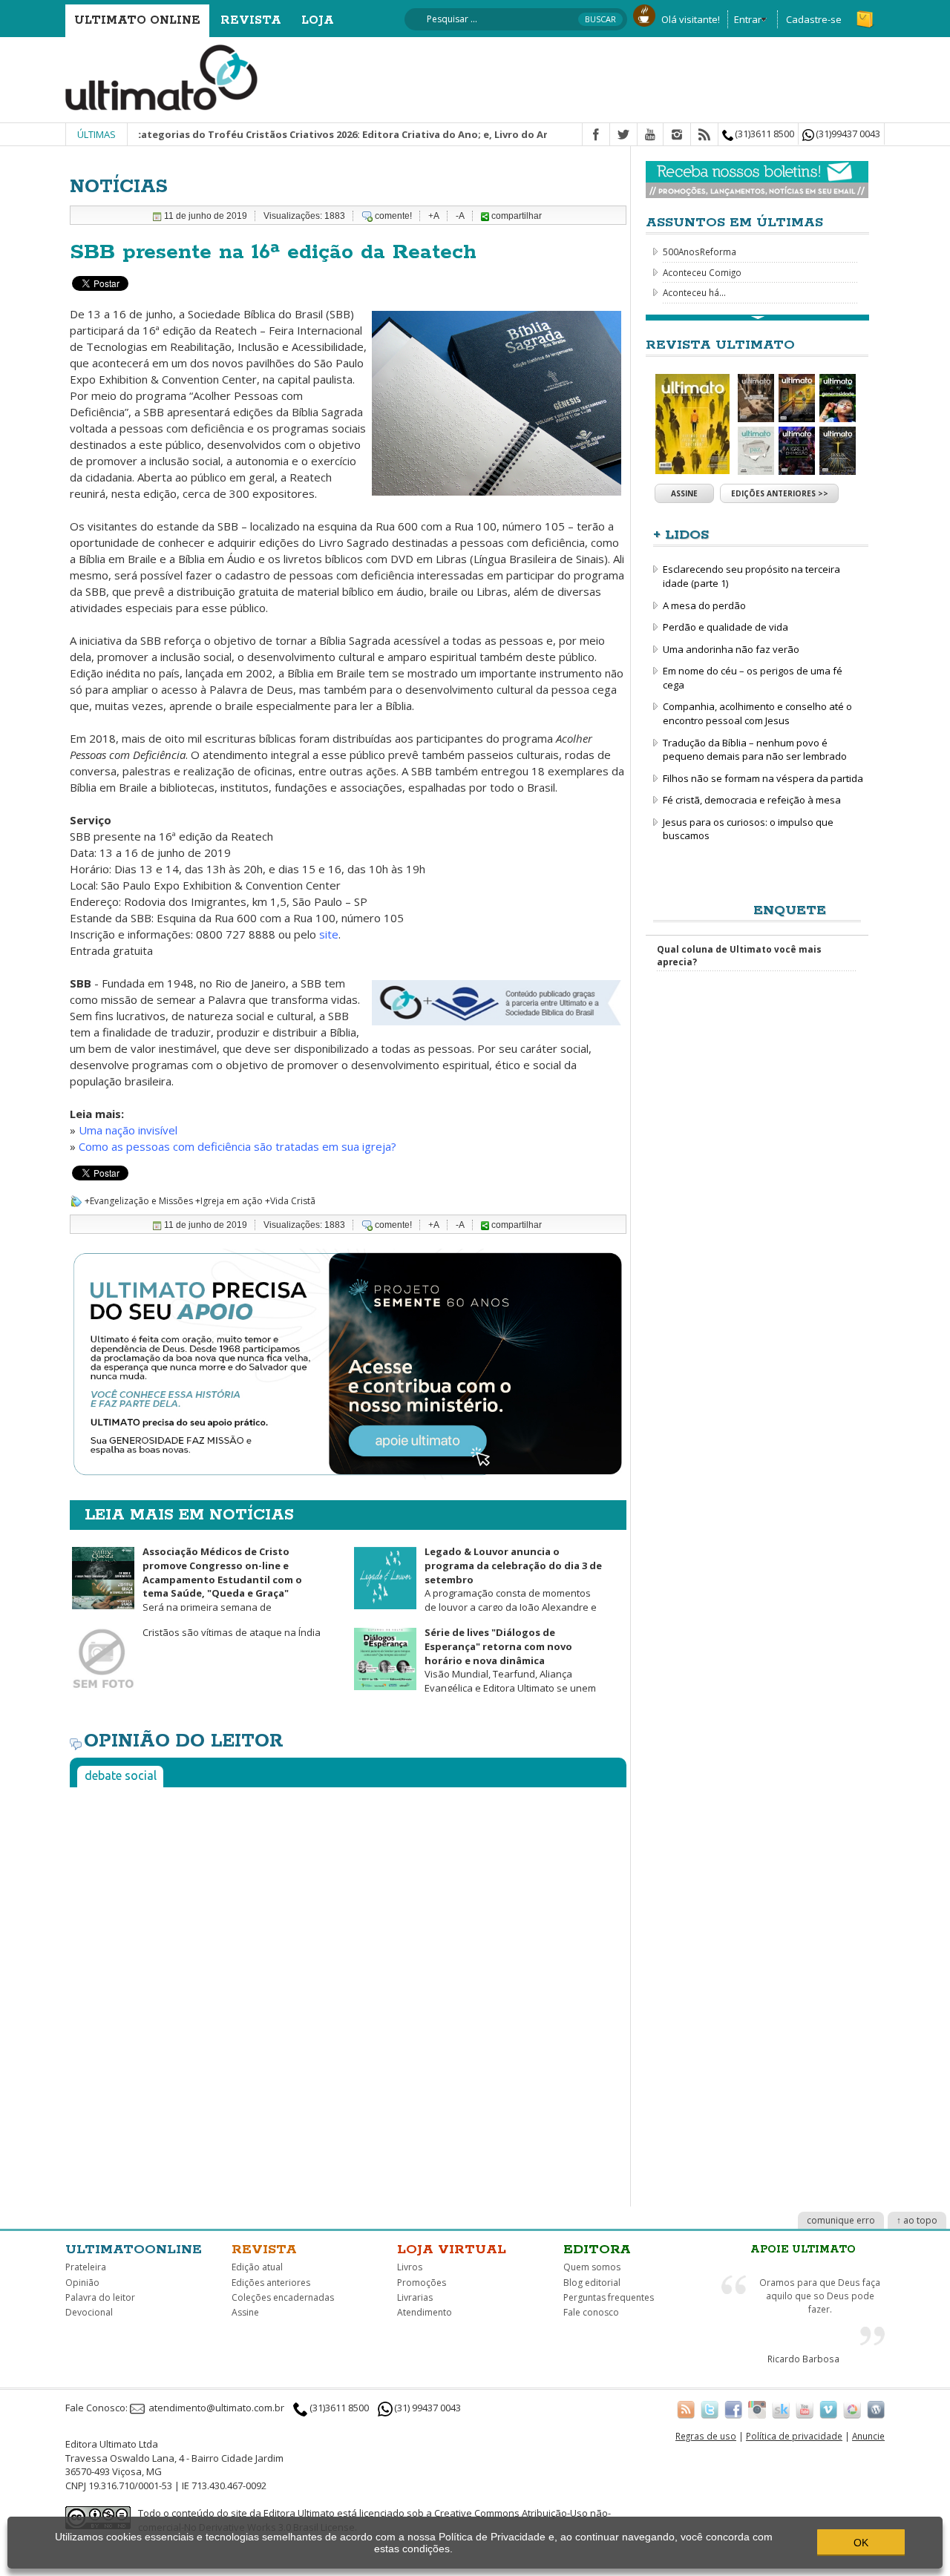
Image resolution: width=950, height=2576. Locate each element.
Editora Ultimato (299, 2513)
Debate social (121, 1775)
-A (460, 216)
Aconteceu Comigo (702, 272)
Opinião (82, 2283)
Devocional (89, 2312)
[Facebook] (596, 135)
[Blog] (876, 2409)
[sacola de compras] (866, 13)
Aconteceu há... (694, 292)
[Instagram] (677, 135)
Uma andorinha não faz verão (731, 649)
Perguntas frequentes (609, 2297)
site (329, 934)
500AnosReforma (700, 252)
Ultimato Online (137, 20)
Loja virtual (452, 2250)
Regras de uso (706, 2436)
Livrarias (415, 2297)
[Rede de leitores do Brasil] (781, 2409)
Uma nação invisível (128, 1130)
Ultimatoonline (134, 2250)
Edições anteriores (271, 2283)
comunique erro (841, 2220)
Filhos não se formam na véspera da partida (763, 778)
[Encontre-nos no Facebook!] (733, 2409)
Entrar (748, 19)
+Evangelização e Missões (139, 1201)
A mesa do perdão (704, 605)
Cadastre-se (814, 19)
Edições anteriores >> (780, 493)
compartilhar (515, 216)
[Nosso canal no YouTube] (805, 2409)
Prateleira (86, 2267)
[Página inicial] (162, 76)
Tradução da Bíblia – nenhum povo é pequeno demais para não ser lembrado (755, 750)
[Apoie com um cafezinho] (644, 14)
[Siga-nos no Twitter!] (710, 2409)
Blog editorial (592, 2283)
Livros (410, 2267)
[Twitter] (623, 135)
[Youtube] (650, 135)
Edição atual (257, 2267)
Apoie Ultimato (803, 2250)
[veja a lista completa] (757, 318)
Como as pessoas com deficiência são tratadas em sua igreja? (237, 1146)
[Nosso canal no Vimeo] (828, 2409)
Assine (684, 493)
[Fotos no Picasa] (852, 2409)
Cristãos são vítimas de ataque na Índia (232, 1632)
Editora (597, 2250)
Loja (318, 20)
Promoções (422, 2283)
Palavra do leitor (100, 2297)
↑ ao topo (917, 2220)
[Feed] (704, 135)
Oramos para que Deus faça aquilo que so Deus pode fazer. (820, 2296)
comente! (393, 216)
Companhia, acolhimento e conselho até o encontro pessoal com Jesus (757, 713)
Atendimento (425, 2312)
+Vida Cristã (290, 1201)
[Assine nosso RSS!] (686, 2409)
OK (861, 2543)
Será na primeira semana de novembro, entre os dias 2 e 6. (186, 1586)
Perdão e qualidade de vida (725, 627)
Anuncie (868, 2436)
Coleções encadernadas (283, 2297)
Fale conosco (591, 2312)
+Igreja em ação (229, 1201)
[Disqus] (348, 1984)
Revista (251, 20)
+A (434, 216)
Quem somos (592, 2267)
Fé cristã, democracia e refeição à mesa (752, 800)
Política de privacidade (794, 2436)
